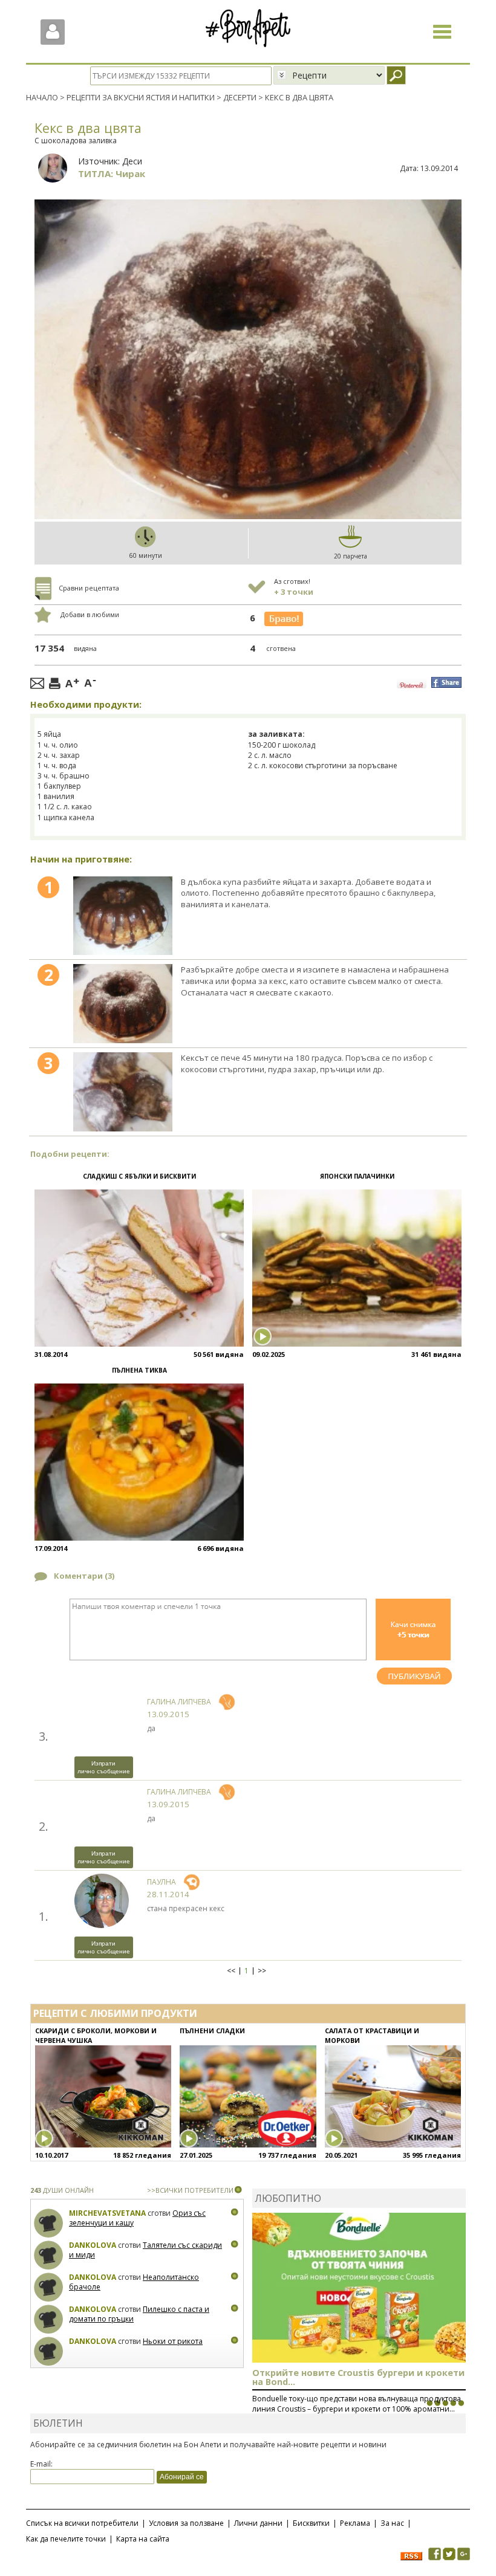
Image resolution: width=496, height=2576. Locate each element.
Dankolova (93, 2245)
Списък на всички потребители (82, 2523)
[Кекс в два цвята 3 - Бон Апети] (123, 1092)
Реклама (355, 2523)
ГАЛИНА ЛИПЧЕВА (179, 1702)
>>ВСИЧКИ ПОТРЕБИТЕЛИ (190, 2190)
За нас (392, 2523)
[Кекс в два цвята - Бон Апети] (123, 916)
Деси (132, 161)
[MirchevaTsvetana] (49, 2223)
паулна (162, 1882)
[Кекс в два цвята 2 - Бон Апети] (123, 1004)
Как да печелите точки (66, 2539)
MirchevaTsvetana (107, 2213)
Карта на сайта (143, 2539)
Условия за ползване (186, 2523)
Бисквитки (311, 2523)
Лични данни (258, 2523)
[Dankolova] (49, 2255)
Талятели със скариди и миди (145, 2250)
